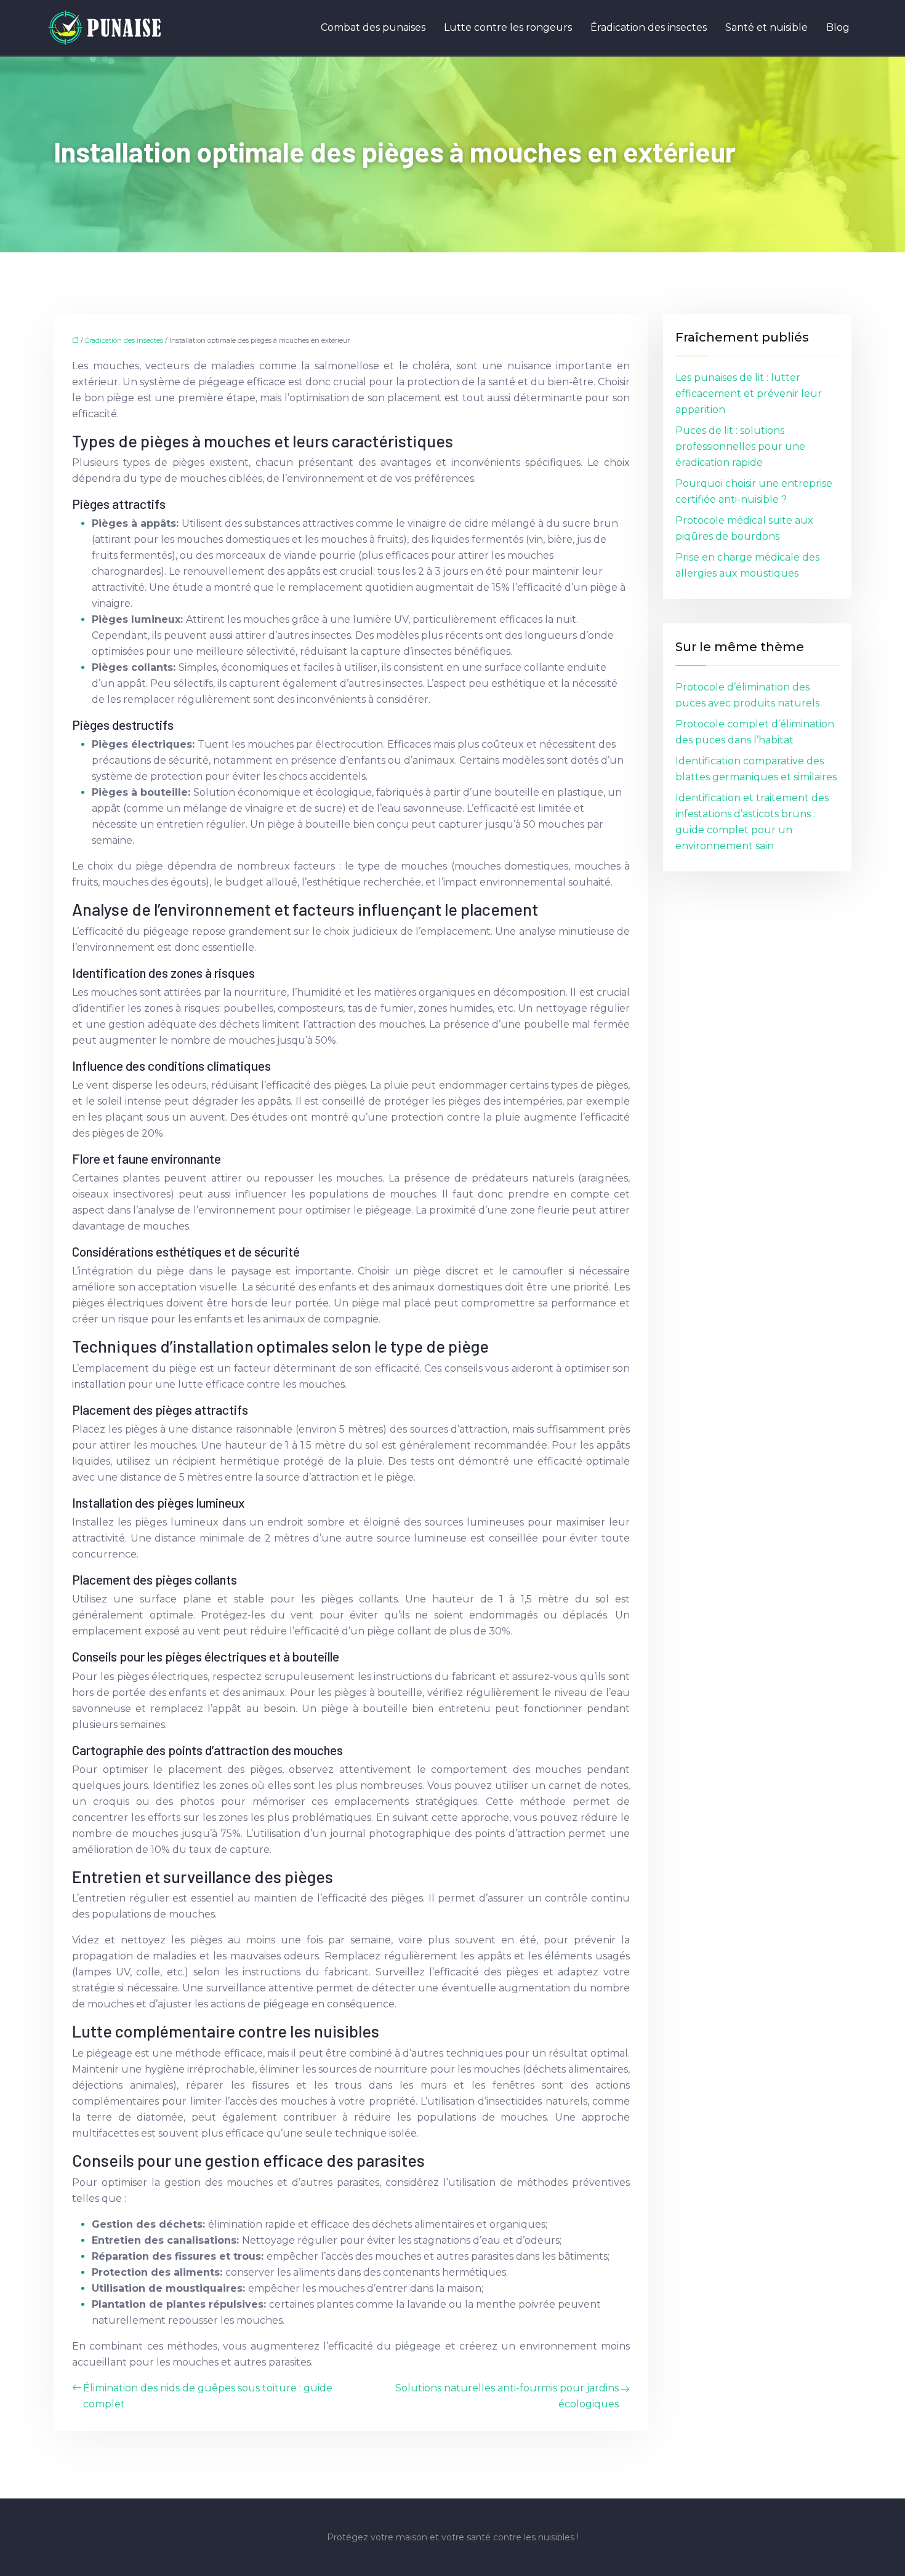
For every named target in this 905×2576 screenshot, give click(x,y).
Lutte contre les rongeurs (508, 27)
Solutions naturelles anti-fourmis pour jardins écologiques (507, 2396)
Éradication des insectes (649, 27)
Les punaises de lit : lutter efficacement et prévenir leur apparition (749, 394)
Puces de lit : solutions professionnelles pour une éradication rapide (740, 446)
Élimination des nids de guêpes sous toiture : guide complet (208, 2396)
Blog (838, 27)
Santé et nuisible (766, 27)
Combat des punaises (373, 27)
